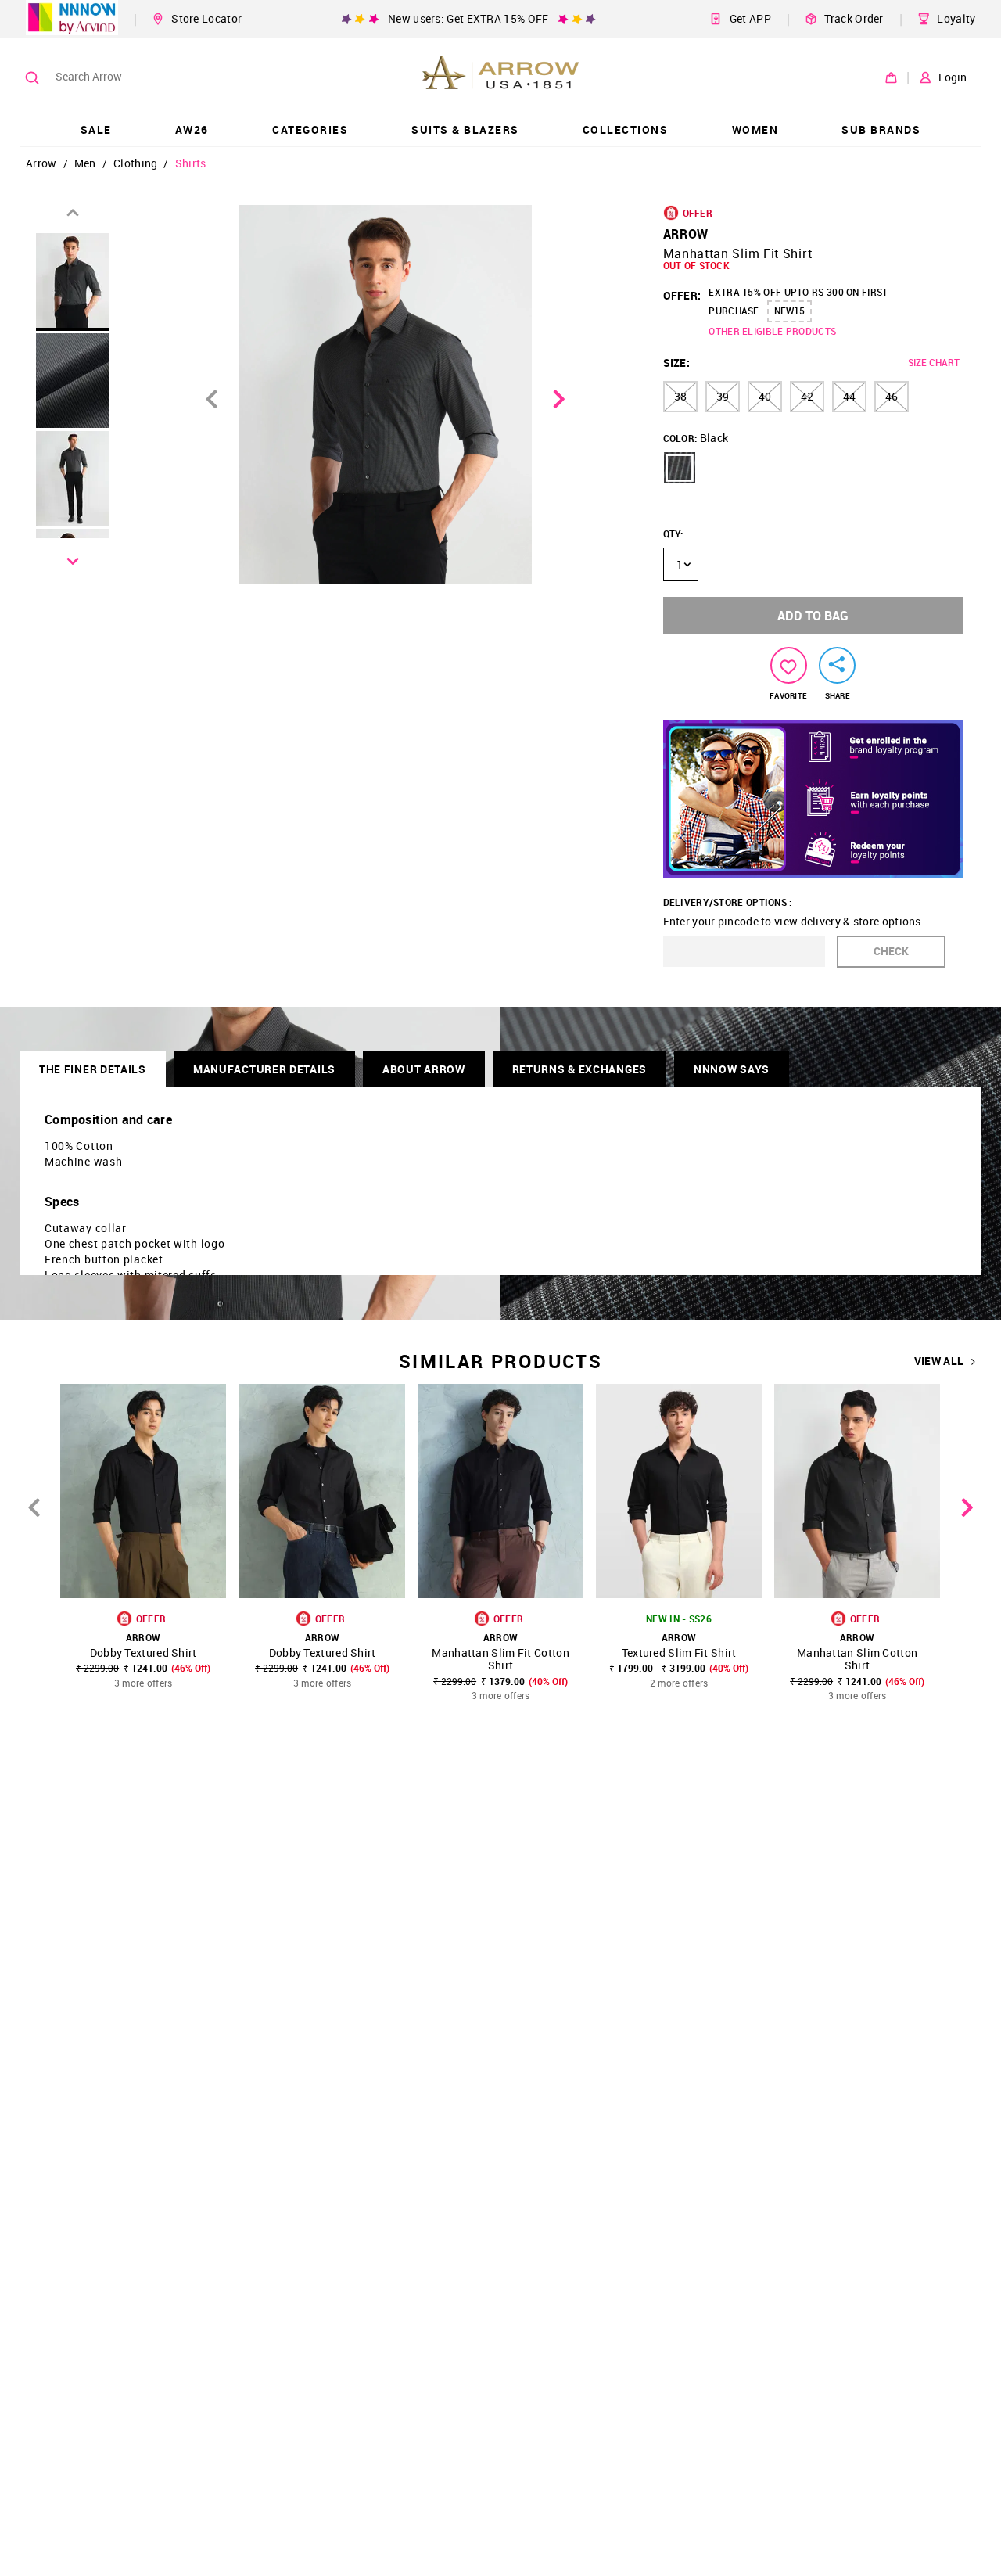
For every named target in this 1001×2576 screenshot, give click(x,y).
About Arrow (424, 1069)
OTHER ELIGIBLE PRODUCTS (772, 331)
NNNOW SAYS (732, 1069)
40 (765, 396)
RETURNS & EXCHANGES (579, 1069)
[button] (680, 468)
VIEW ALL (939, 1361)
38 (680, 396)
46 (892, 396)
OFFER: (682, 295)
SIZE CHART (934, 362)
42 (807, 396)
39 (723, 396)
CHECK (891, 951)
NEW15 (789, 311)
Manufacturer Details (264, 1069)
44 (849, 396)
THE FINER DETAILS (93, 1069)
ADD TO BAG (813, 616)
